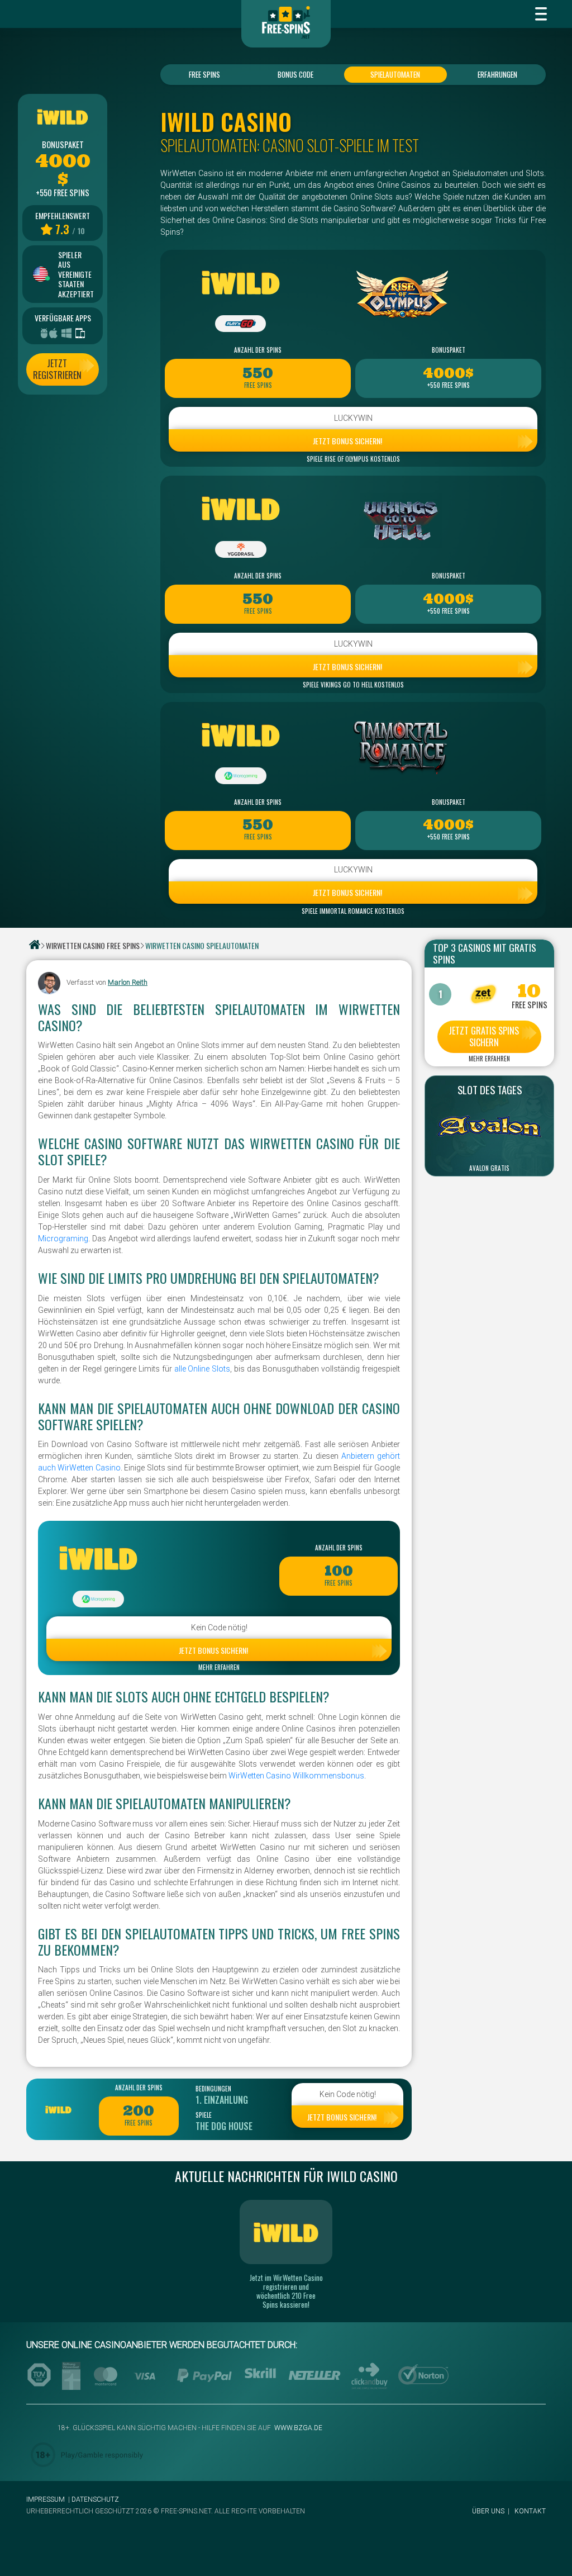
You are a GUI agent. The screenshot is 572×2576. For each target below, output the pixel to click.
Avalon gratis (489, 1168)
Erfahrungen (497, 74)
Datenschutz (95, 2499)
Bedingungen (213, 2089)
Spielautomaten (395, 74)
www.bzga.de (297, 2428)
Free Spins (204, 74)
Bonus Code (295, 74)
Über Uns (488, 2511)
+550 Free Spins (449, 385)
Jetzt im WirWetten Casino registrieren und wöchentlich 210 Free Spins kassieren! (286, 2291)
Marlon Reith (128, 982)
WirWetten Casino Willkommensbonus (296, 1776)
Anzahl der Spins (258, 350)
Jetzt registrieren (57, 369)
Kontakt (530, 2511)
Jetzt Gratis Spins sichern (484, 1036)
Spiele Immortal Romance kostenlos (353, 911)
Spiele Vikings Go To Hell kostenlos (353, 685)
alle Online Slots (202, 1369)
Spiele (204, 2115)
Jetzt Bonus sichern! (347, 441)
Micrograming (63, 1239)
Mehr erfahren (219, 1667)
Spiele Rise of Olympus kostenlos (353, 459)
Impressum (46, 2499)
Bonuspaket (449, 350)
